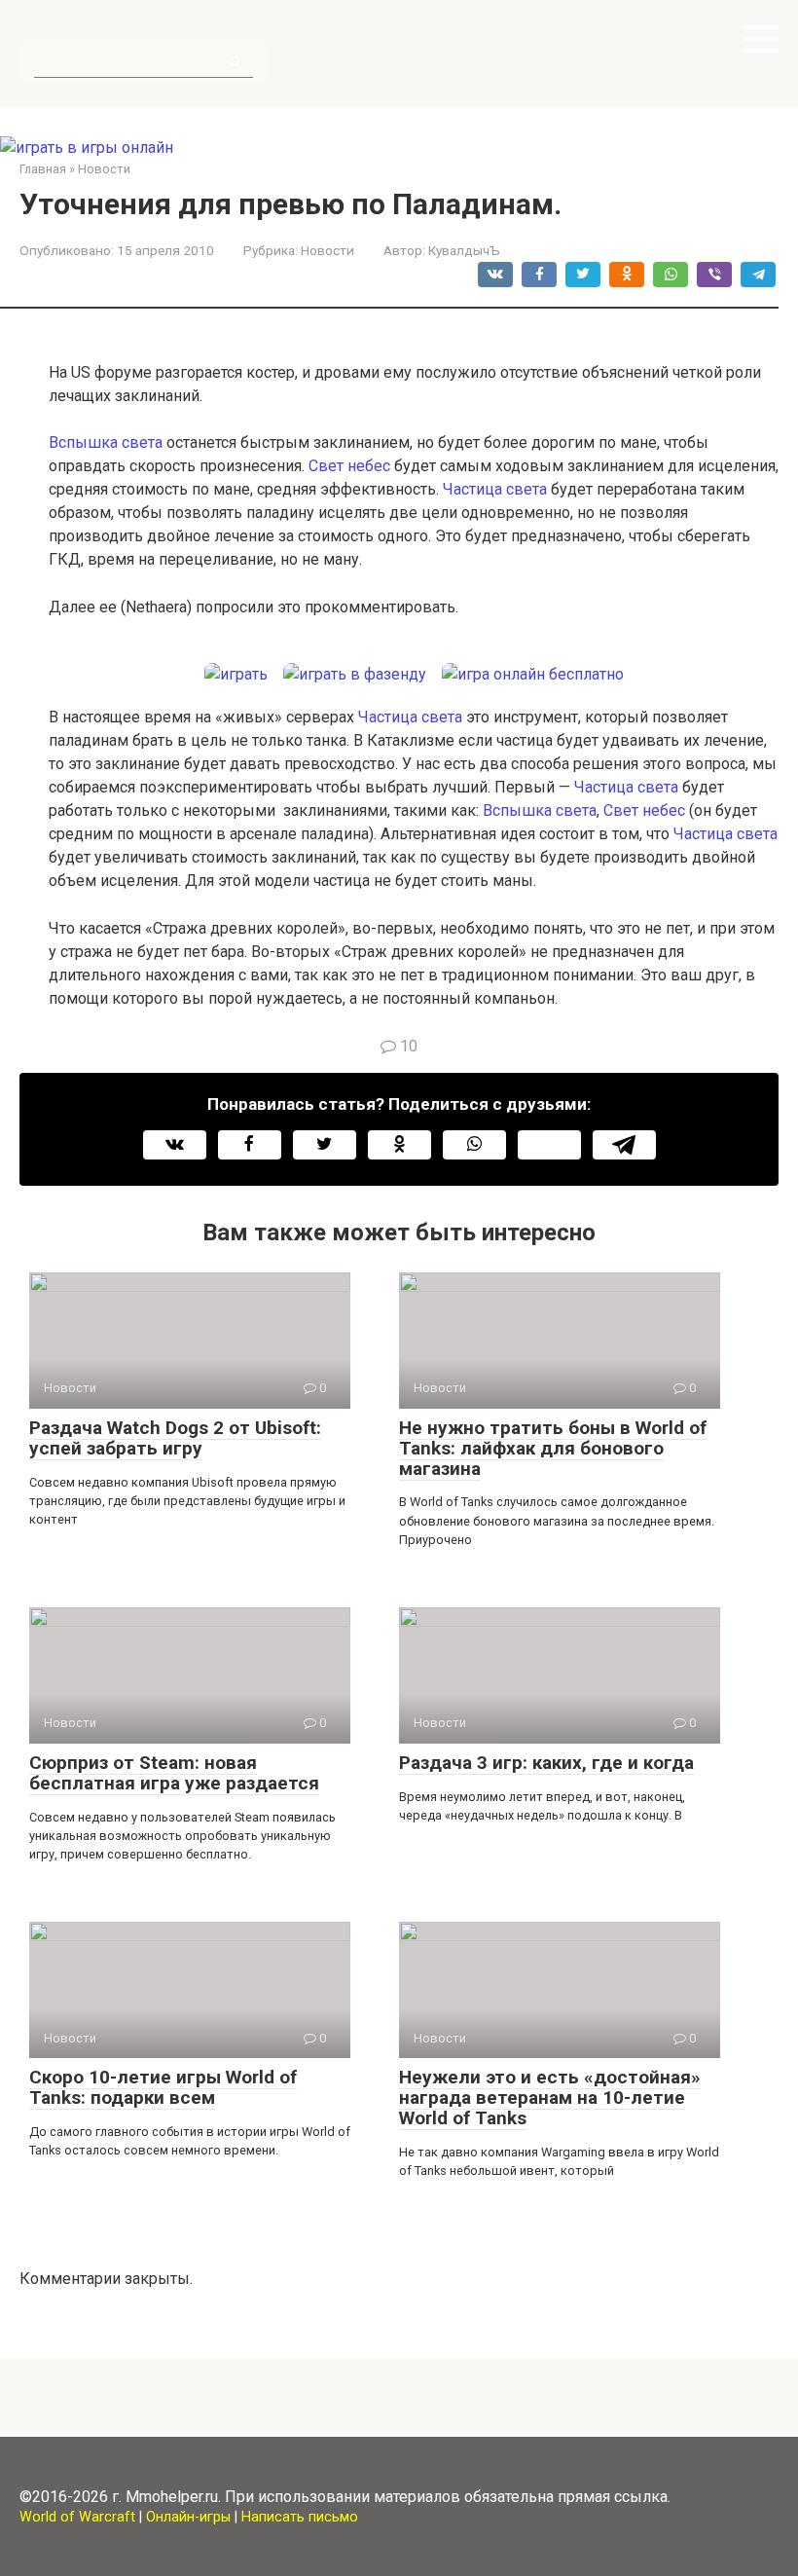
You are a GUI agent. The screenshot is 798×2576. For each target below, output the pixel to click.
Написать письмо (300, 2517)
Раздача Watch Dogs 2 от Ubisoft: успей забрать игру (175, 1438)
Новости (327, 250)
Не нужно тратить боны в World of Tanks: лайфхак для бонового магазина (553, 1448)
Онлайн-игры (188, 2517)
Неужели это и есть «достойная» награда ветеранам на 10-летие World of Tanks (550, 2098)
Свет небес (349, 466)
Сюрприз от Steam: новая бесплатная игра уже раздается (174, 1773)
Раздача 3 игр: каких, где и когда (546, 1763)
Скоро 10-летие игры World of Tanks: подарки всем (163, 2087)
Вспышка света (106, 442)
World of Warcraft (77, 2517)
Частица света (495, 489)
